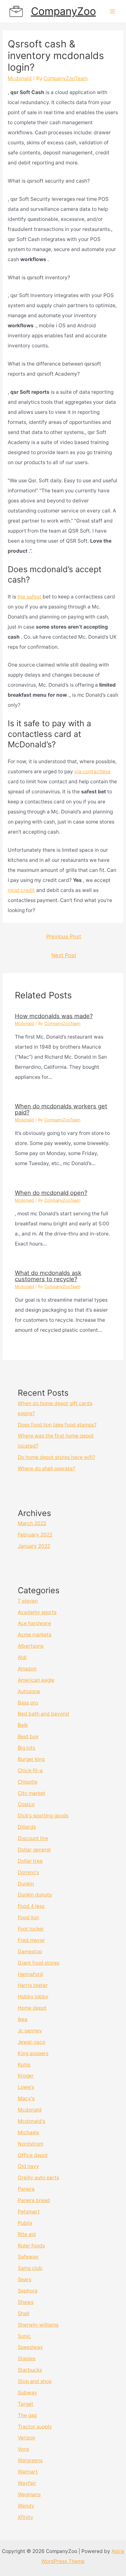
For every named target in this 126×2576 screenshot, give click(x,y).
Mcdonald (20, 78)
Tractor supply (35, 2427)
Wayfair (27, 2483)
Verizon (26, 2438)
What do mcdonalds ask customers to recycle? (48, 1276)
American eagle (36, 1680)
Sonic (24, 2336)
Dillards (27, 1827)
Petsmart (29, 2212)
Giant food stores (39, 1963)
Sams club (30, 2268)
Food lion (28, 1917)
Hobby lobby (33, 1997)
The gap (27, 2415)
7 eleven (28, 1601)
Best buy (28, 1736)
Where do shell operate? (47, 1469)
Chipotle (28, 1782)
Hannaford (30, 1974)
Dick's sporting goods (43, 1816)
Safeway (28, 2257)
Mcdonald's (31, 2121)
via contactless (92, 771)
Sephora (28, 2291)
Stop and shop (35, 2381)
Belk (23, 1725)
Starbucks (30, 2370)
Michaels (28, 2132)
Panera (26, 2189)
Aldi (22, 1657)
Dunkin (26, 1884)
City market (31, 1793)
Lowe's (26, 2087)
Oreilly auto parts (38, 2178)
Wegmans (29, 2494)
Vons (23, 2449)
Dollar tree (30, 1861)
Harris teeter (33, 1985)
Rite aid (27, 2234)
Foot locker (31, 1929)
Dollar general (34, 1850)
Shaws (26, 2302)
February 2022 (35, 1535)
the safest (30, 597)
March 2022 (32, 1523)
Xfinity (26, 2517)
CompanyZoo (63, 11)
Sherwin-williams (38, 2325)
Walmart (28, 2472)
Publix (25, 2223)
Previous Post (64, 936)
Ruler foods (31, 2246)
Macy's (26, 2098)
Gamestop (30, 1951)
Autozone (29, 1691)
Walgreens (30, 2460)
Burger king (31, 1759)
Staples (27, 2359)
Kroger (26, 2076)
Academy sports (37, 1612)
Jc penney (30, 2031)
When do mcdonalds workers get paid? (61, 1109)
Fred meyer (31, 1940)
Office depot (33, 2155)
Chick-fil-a (30, 1770)
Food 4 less (31, 1906)
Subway (27, 2393)
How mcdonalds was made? (54, 1016)
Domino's (28, 1872)
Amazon (27, 1669)
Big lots (26, 1748)
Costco (26, 1804)
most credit (21, 890)
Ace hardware (34, 1623)
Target (26, 2404)
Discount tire (33, 1838)
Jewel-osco (31, 2042)
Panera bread (34, 2200)
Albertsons (31, 1646)
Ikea (23, 2019)
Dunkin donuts (35, 1895)
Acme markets (35, 1635)
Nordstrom (31, 2144)
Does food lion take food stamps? (57, 1425)
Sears (25, 2279)
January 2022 (34, 1546)
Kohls (24, 2065)
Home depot (32, 2008)
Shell (24, 2313)
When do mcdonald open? (51, 1193)
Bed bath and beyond (43, 1714)
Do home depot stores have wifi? (57, 1457)
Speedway (30, 2347)
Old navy (28, 2166)
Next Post (64, 955)
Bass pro (28, 1703)
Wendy (26, 2506)
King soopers (33, 2053)
